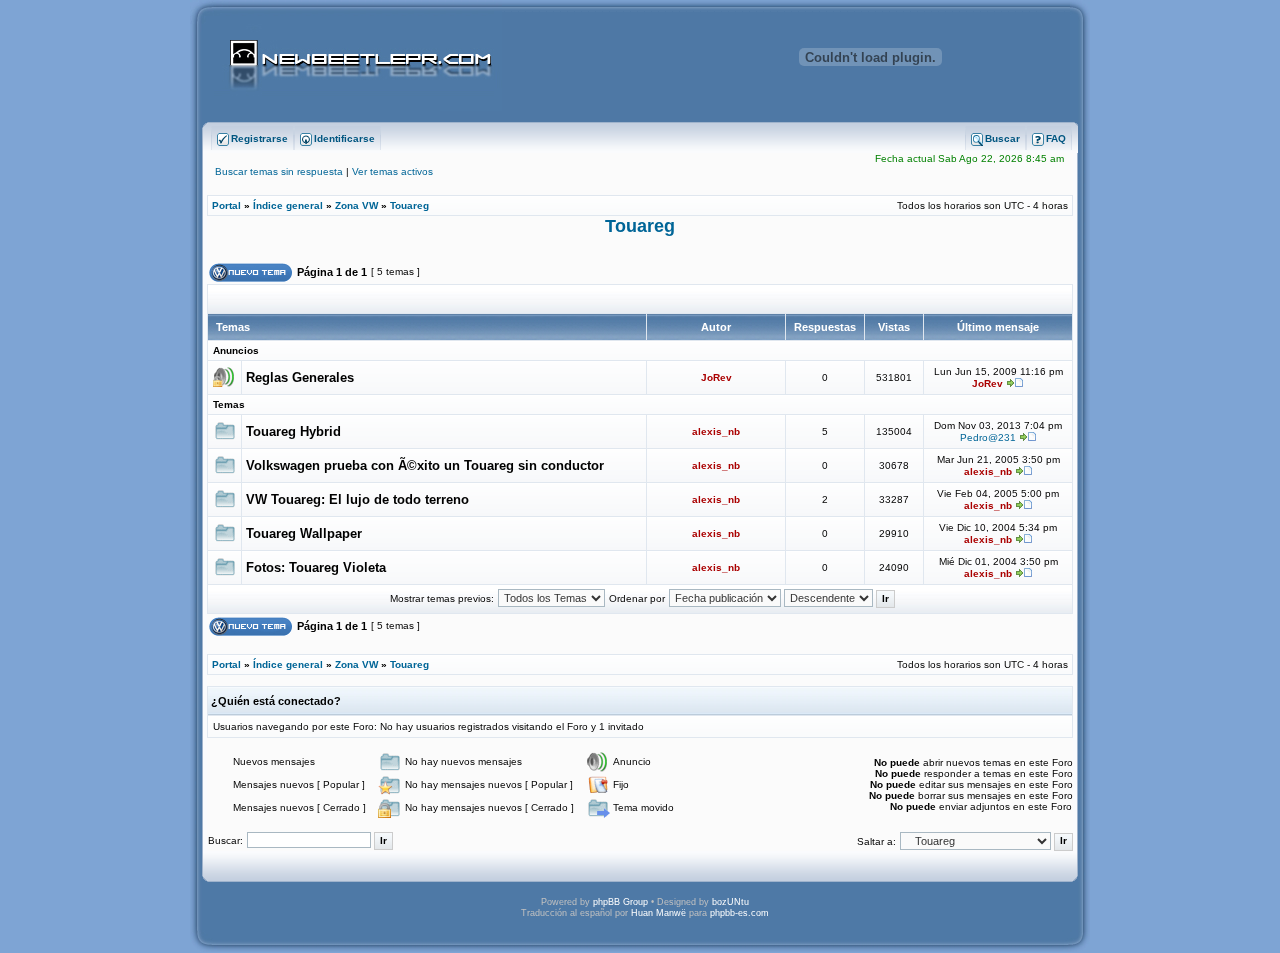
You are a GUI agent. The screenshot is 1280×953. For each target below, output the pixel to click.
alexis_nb (716, 431)
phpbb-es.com (739, 913)
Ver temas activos (392, 171)
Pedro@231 (988, 437)
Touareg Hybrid (293, 431)
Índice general (288, 205)
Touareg (409, 205)
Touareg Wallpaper (304, 533)
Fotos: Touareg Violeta (316, 567)
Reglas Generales (300, 377)
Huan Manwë (658, 913)
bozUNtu (730, 902)
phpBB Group (620, 902)
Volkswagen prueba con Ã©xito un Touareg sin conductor (425, 465)
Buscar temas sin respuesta (279, 171)
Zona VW (356, 205)
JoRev (716, 377)
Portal (226, 205)
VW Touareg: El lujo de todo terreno (357, 499)
